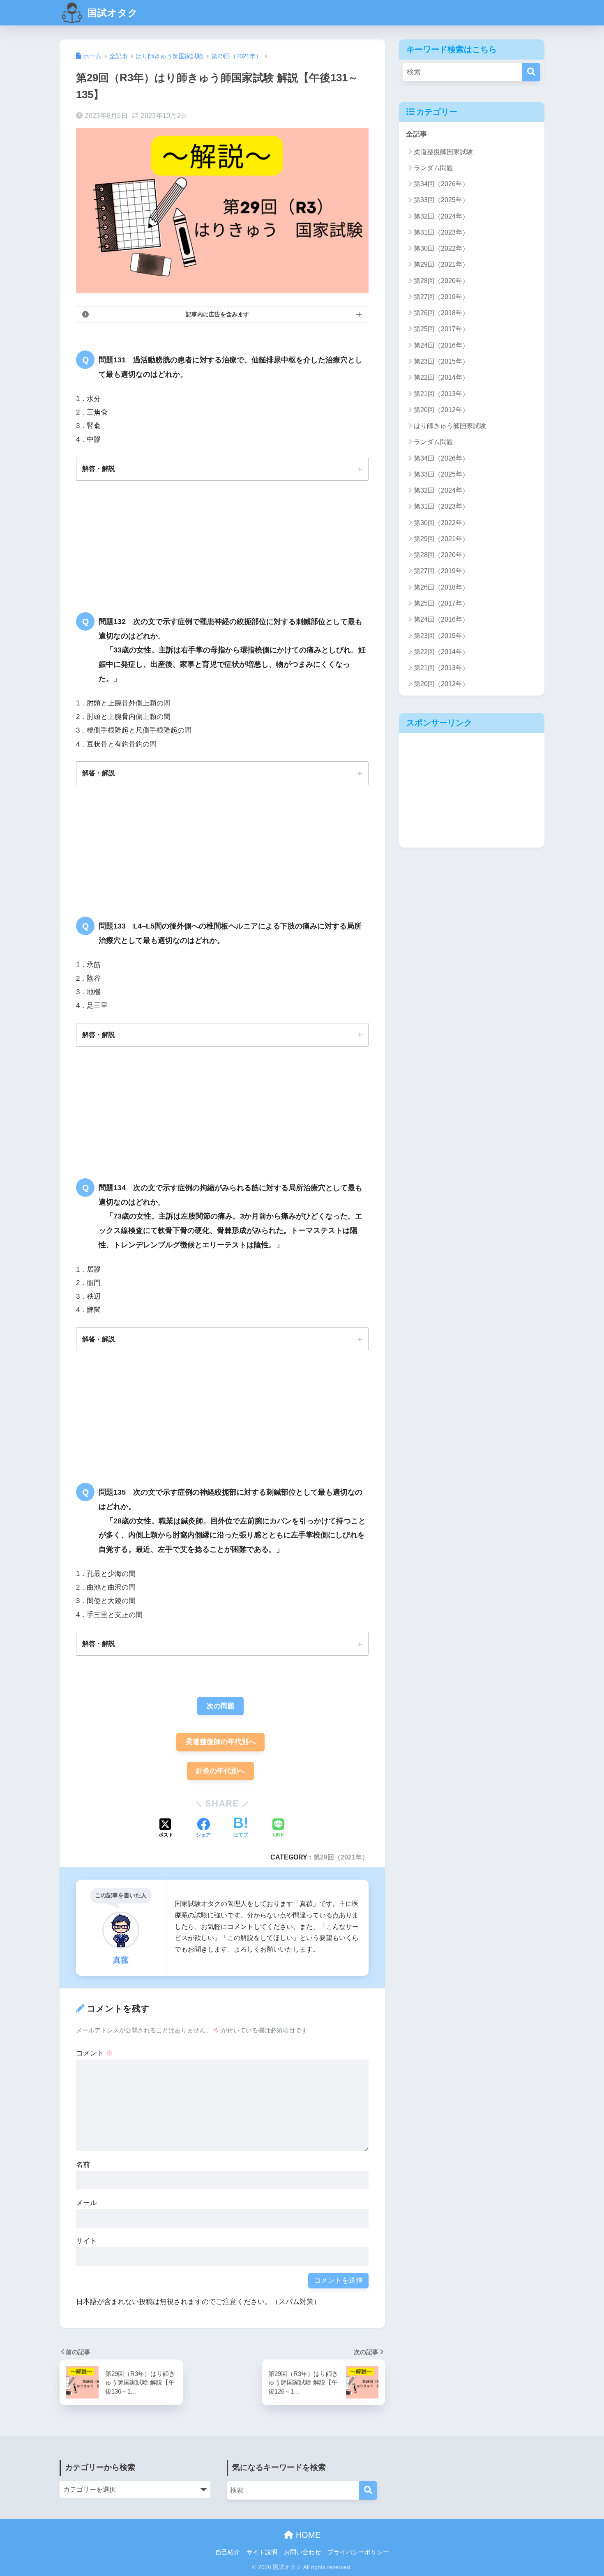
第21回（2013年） (441, 394)
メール (86, 2203)
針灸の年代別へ (220, 1771)
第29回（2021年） (341, 1857)
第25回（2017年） (441, 329)
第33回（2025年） (441, 200)
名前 (83, 2165)
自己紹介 (228, 2552)
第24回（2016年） (441, 345)
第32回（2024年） (441, 216)
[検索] (531, 72)
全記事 (416, 134)
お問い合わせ (302, 2552)
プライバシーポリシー (358, 2552)
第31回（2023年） (441, 232)
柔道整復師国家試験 (443, 152)
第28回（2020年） (441, 281)
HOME (307, 2535)
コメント (95, 2053)
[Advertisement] (472, 790)
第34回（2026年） (441, 184)
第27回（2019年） (441, 297)
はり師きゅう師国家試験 (450, 426)
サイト (86, 2241)
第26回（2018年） (441, 313)
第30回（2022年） (441, 248)
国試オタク (111, 13)
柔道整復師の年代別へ (221, 1742)
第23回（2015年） (441, 361)
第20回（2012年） (441, 410)
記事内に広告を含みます (217, 314)
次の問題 (221, 1706)
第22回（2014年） (441, 377)
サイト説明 (262, 2552)
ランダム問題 (433, 168)
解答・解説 (99, 468)
